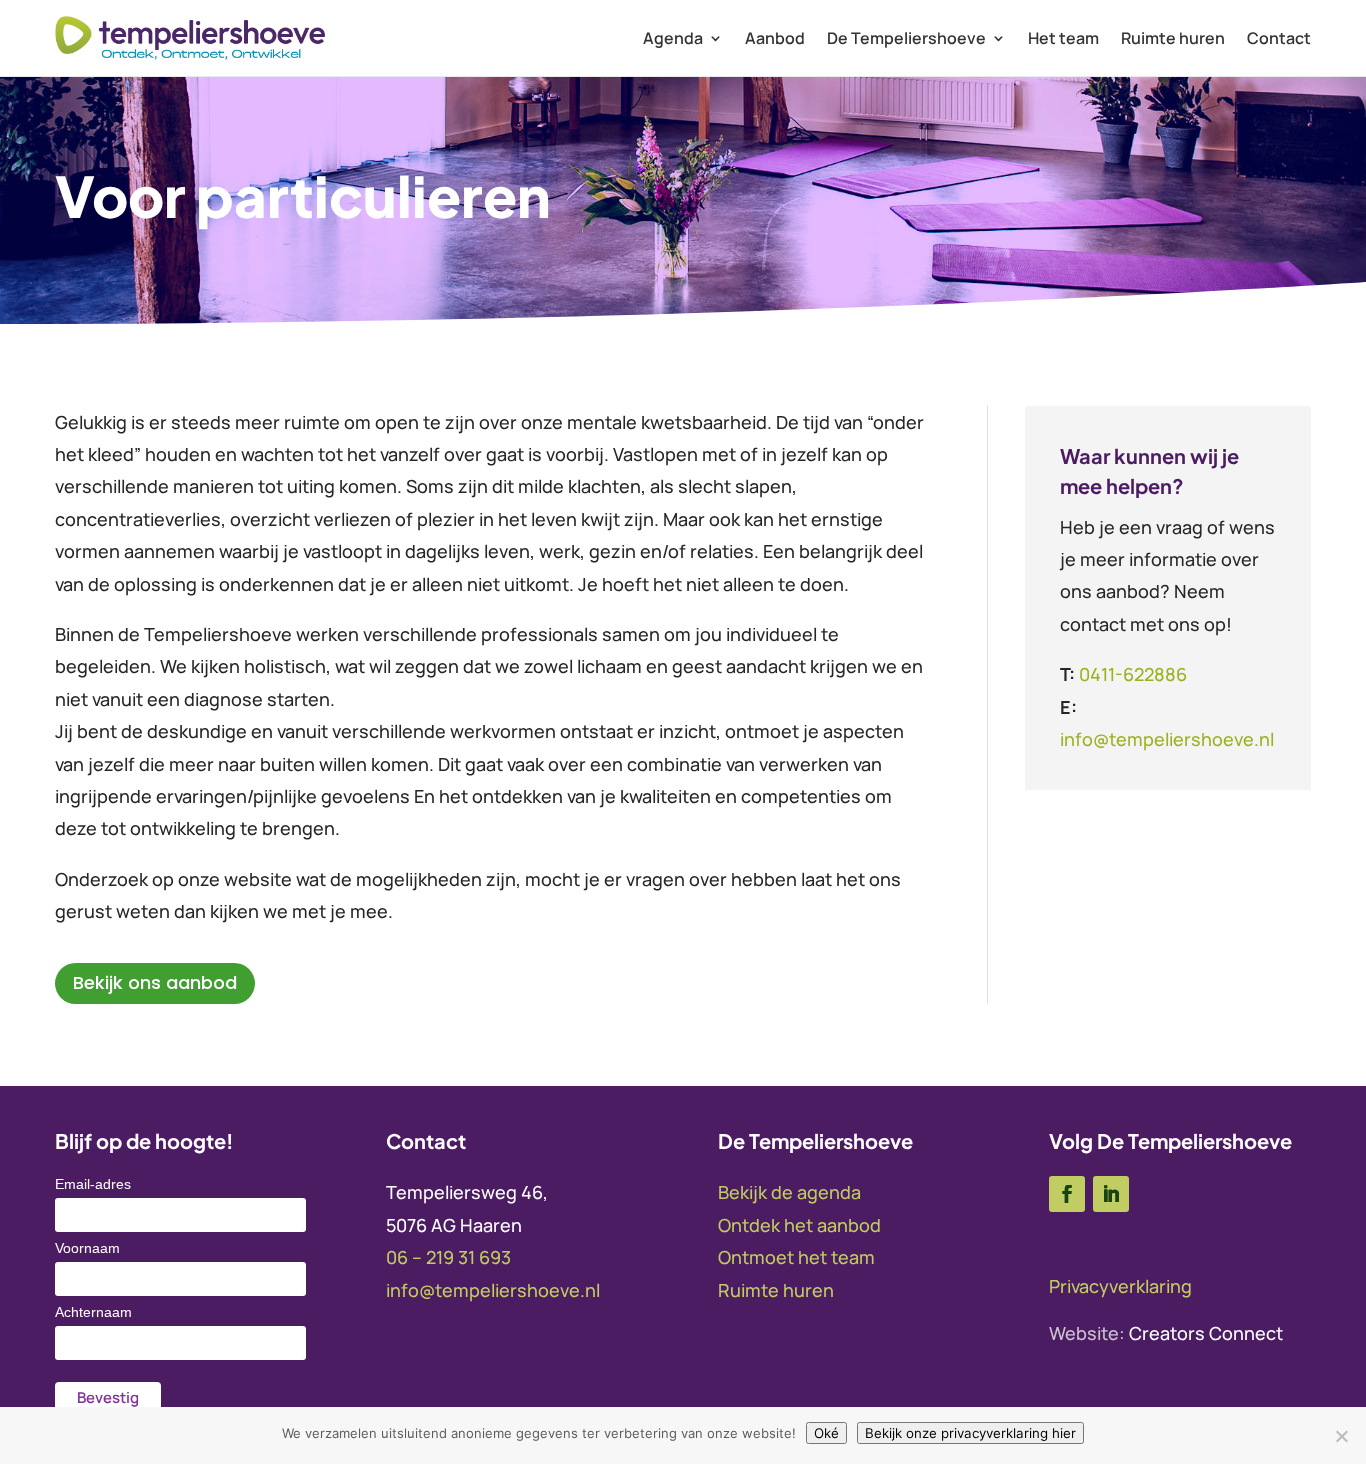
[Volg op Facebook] (1067, 1194)
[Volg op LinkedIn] (1111, 1194)
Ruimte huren (1173, 38)
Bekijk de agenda (789, 1192)
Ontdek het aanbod (799, 1225)
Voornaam (87, 1248)
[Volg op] (1153, 1194)
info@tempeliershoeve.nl (1167, 739)
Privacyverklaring (1120, 1286)
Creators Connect (1206, 1333)
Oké (826, 1433)
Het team (1063, 38)
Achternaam (93, 1312)
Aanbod (775, 38)
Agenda (673, 38)
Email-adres (93, 1184)
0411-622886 (1133, 674)
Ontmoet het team (796, 1257)
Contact (1279, 38)
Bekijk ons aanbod (155, 982)
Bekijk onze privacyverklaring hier (970, 1433)
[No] (1341, 1436)
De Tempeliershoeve (906, 38)
